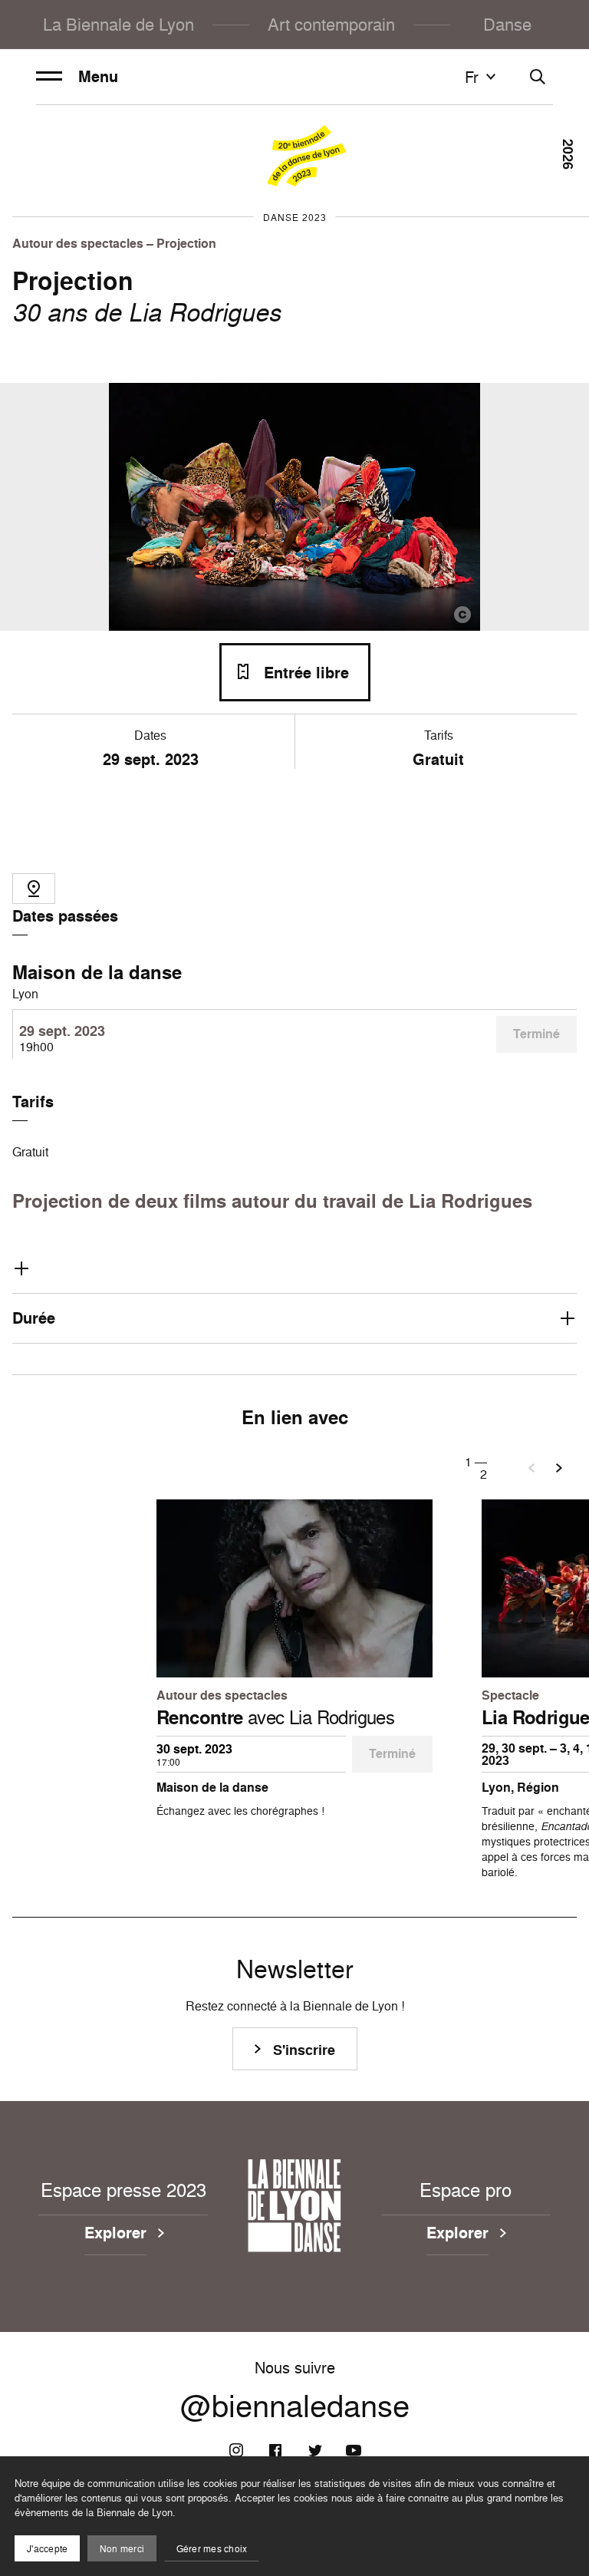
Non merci (122, 2549)
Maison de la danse (97, 972)
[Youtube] (354, 2450)
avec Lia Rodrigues (275, 1717)
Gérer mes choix (212, 2549)
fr (472, 77)
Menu (98, 77)
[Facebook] (275, 2450)
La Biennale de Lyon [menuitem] (118, 24)
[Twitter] (314, 2450)
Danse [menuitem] (507, 24)
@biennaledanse (295, 2406)
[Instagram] (236, 2450)
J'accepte (47, 2549)
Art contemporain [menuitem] (331, 24)
